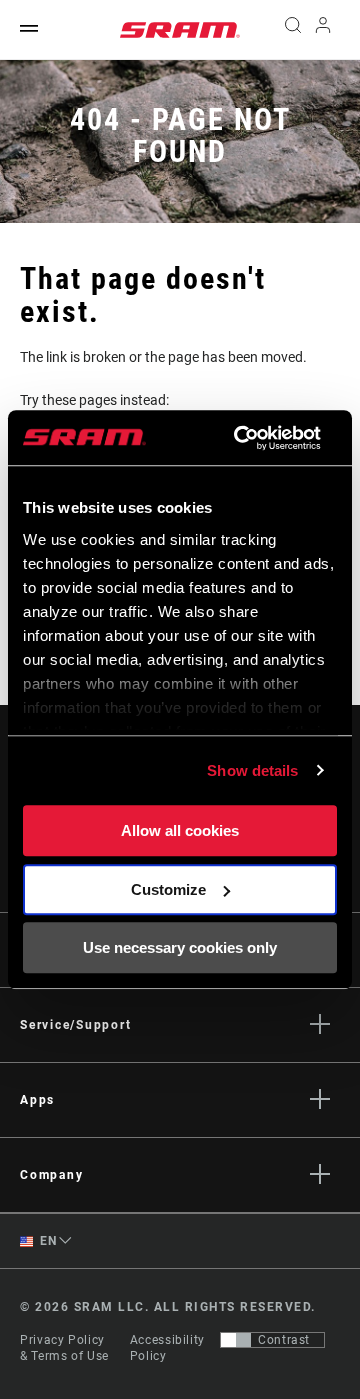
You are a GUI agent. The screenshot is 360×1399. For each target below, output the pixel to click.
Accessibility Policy (167, 1348)
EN (47, 1241)
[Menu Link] (29, 29)
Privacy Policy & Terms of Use (64, 1348)
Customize (168, 889)
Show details (252, 770)
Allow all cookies (180, 830)
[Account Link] (323, 30)
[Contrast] (236, 1340)
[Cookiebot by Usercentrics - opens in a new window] (240, 438)
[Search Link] (292, 30)
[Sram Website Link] (180, 30)
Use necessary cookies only (180, 947)
